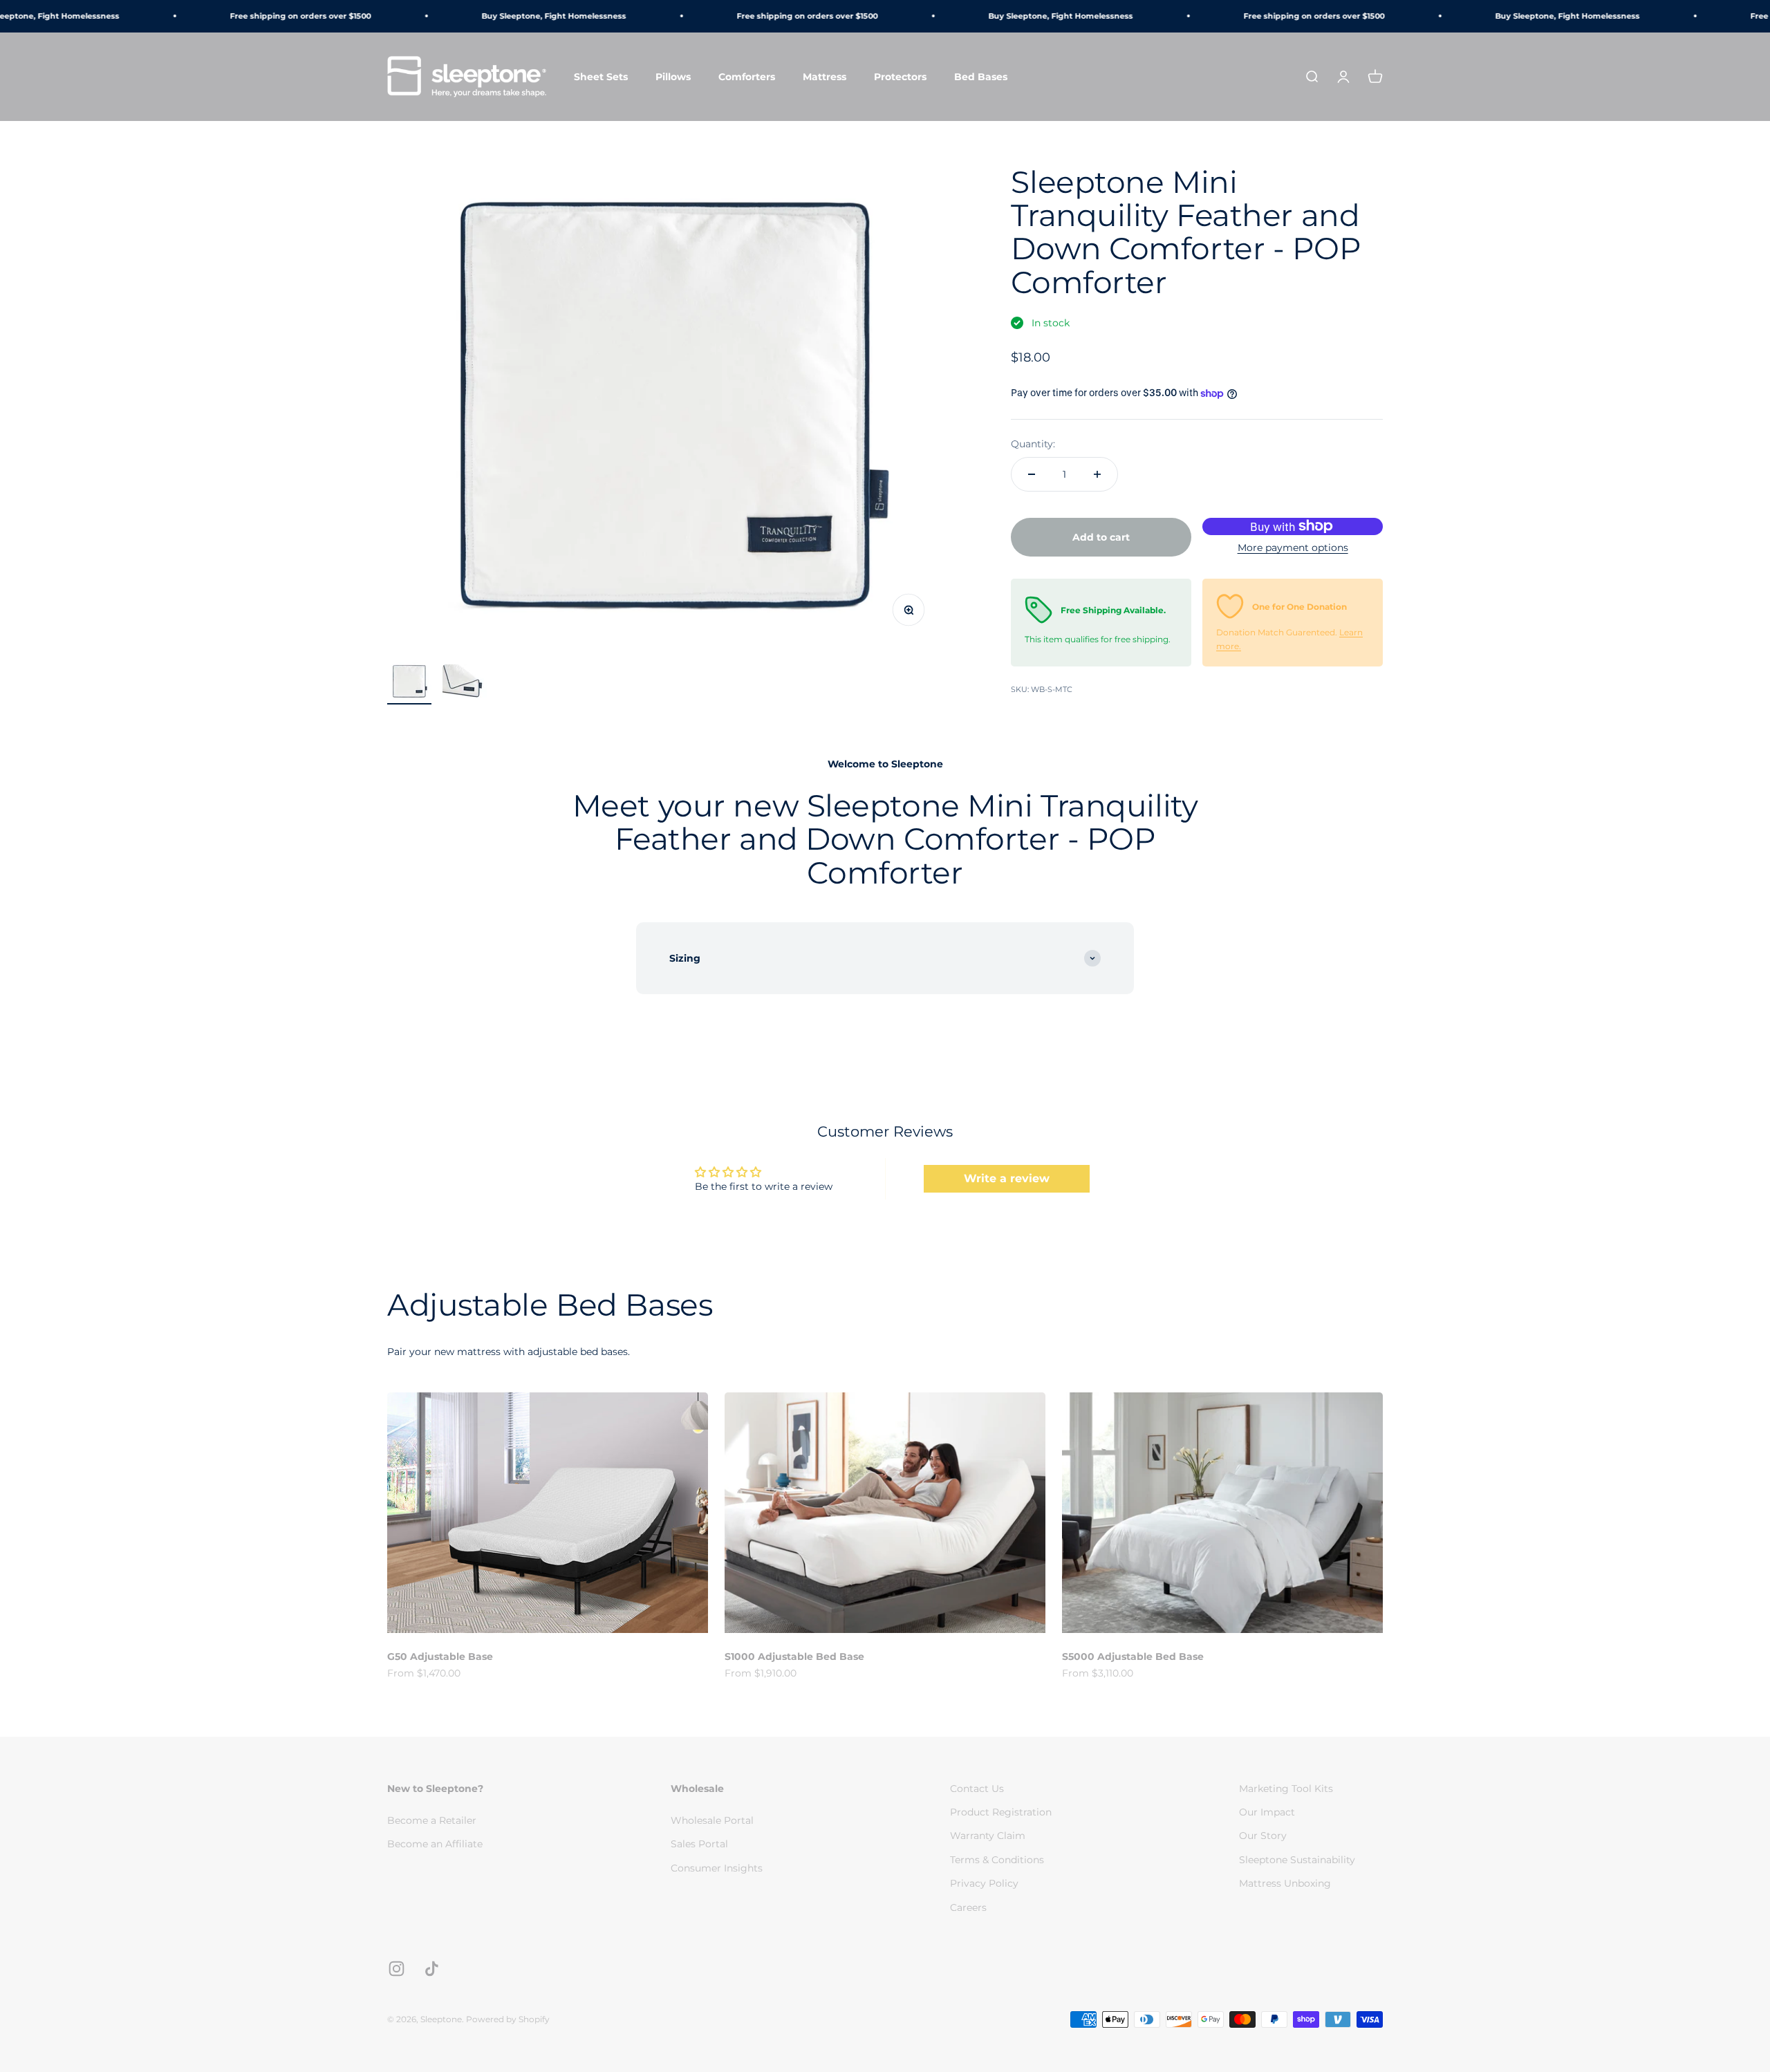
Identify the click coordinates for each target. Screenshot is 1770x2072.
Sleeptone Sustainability (1297, 1860)
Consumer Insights (717, 1868)
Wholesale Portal (712, 1820)
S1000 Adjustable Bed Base (794, 1656)
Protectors (900, 76)
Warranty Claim (988, 1836)
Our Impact (1267, 1812)
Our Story (1263, 1836)
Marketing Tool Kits (1286, 1789)
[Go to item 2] (465, 684)
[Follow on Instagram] (397, 1969)
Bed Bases (981, 76)
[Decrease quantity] (1032, 474)
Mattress (825, 76)
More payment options (1293, 548)
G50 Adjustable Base (440, 1656)
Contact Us (977, 1789)
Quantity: (1033, 444)
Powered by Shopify (508, 2019)
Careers (968, 1907)
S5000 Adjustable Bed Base (1133, 1656)
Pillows (673, 76)
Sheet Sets (601, 76)
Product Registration (1001, 1812)
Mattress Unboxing (1285, 1883)
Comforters (747, 76)
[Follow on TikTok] (432, 1969)
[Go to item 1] (409, 683)
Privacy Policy (984, 1883)
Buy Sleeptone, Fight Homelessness (515, 16)
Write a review (1007, 1178)
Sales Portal (699, 1844)
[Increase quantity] (1097, 474)
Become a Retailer (432, 1820)
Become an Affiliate (435, 1844)
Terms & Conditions (997, 1860)
